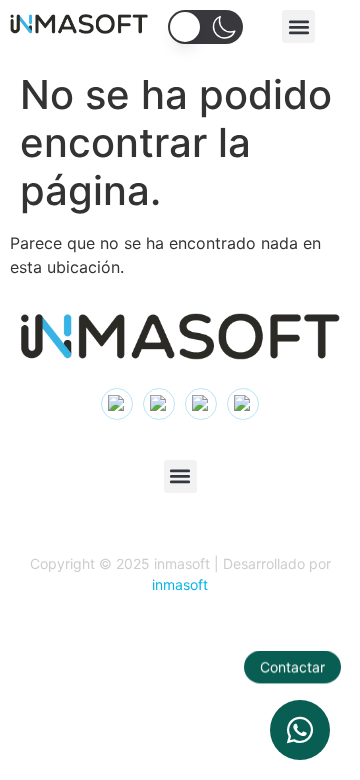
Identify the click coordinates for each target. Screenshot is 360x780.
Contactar (292, 667)
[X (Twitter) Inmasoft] (201, 404)
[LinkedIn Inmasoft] (159, 404)
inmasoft (180, 584)
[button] (298, 26)
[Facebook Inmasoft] (243, 404)
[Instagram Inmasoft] (117, 404)
